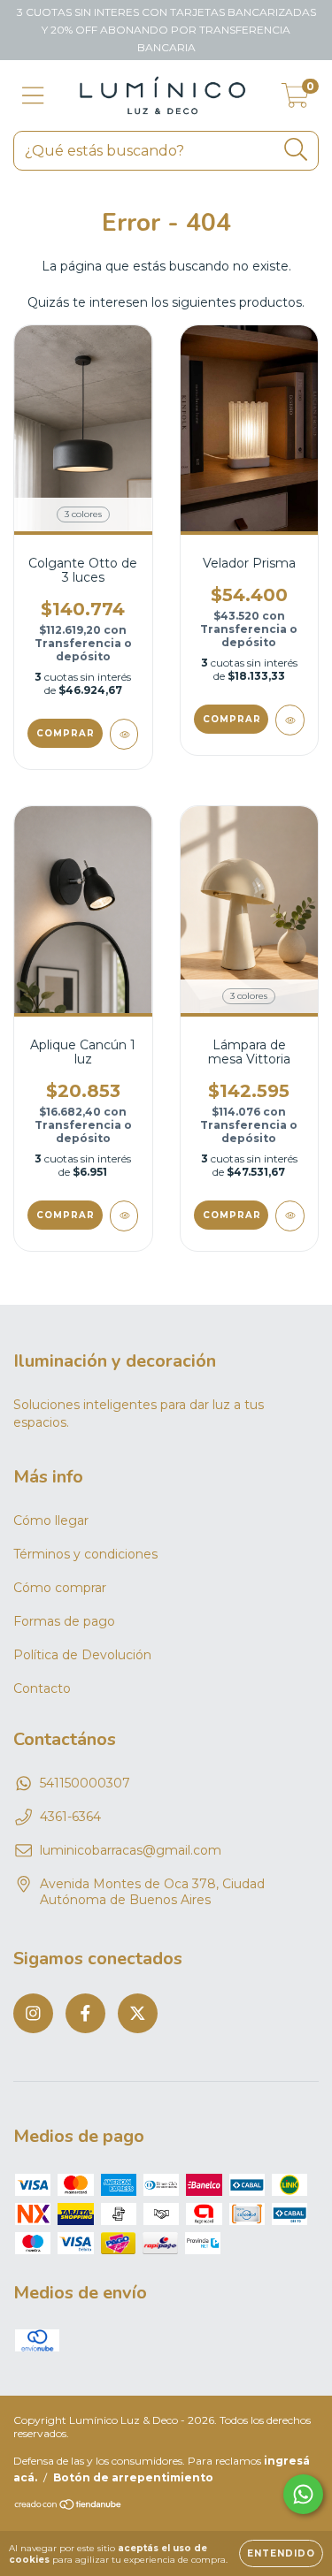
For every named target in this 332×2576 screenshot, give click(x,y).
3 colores (83, 514)
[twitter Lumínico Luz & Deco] (138, 2013)
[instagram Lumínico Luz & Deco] (33, 2013)
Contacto (42, 1688)
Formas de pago (64, 1621)
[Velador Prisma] (290, 720)
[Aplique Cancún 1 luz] (124, 1216)
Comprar (66, 733)
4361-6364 (70, 1817)
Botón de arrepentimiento (133, 2477)
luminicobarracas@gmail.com (131, 1850)
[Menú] (33, 96)
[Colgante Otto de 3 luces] (124, 734)
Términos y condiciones (85, 1554)
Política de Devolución (82, 1655)
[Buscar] (296, 150)
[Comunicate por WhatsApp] (303, 2494)
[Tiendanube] (69, 2507)
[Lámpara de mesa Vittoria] (290, 1216)
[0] (295, 100)
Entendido (281, 2553)
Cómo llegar (51, 1520)
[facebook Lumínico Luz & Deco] (85, 2013)
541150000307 (85, 1783)
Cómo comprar (60, 1588)
